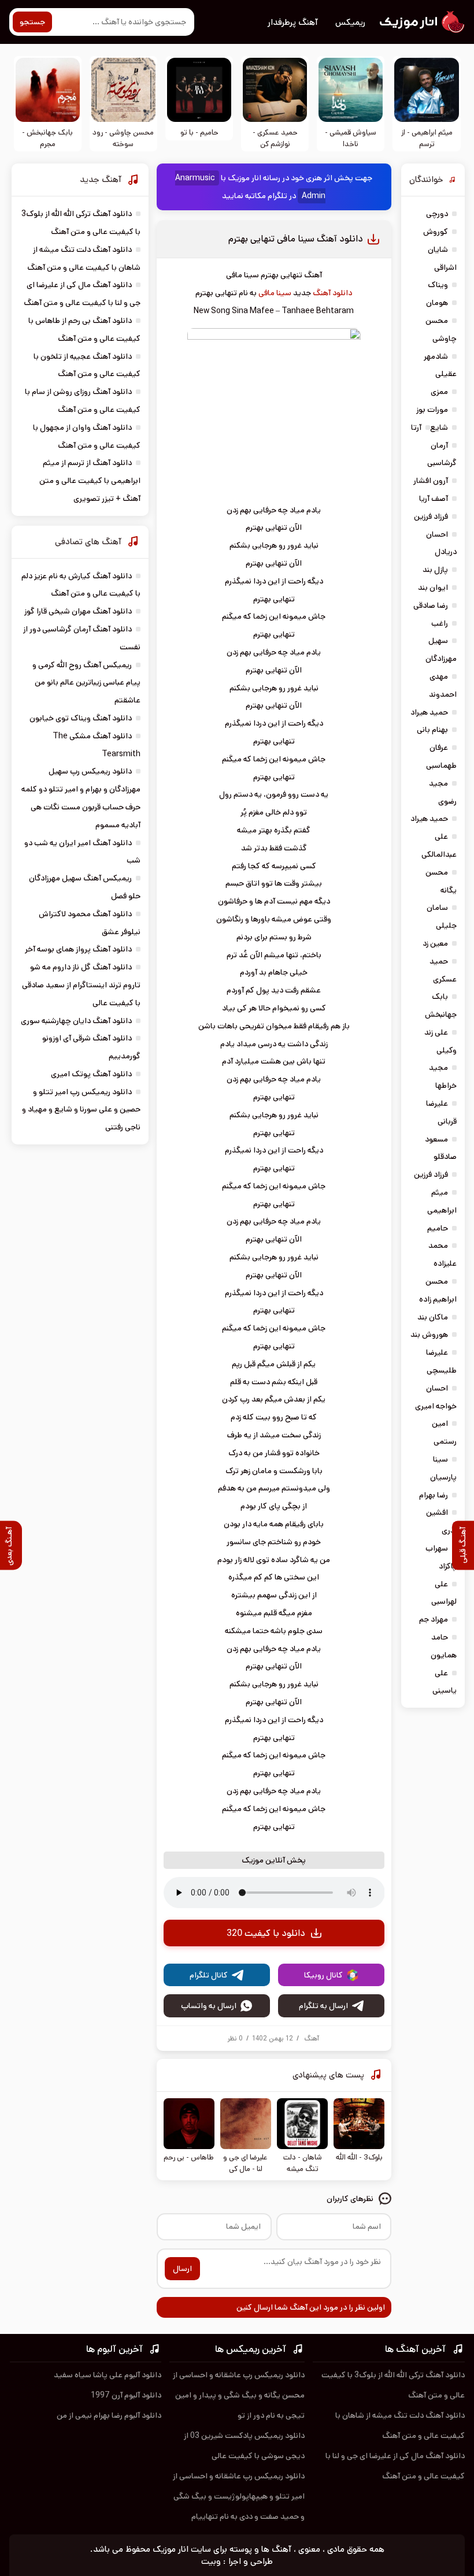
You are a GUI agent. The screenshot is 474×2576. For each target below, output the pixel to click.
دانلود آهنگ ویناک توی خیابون (81, 718)
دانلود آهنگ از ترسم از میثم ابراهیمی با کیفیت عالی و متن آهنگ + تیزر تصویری (90, 481)
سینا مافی (275, 293)
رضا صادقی (431, 605)
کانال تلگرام (209, 1975)
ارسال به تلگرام (323, 2006)
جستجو (32, 22)
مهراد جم (434, 1619)
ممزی (439, 392)
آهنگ (312, 2038)
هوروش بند (429, 1335)
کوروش (436, 232)
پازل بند (435, 570)
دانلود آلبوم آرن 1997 (126, 2395)
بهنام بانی (432, 730)
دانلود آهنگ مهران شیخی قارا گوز (78, 611)
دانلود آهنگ (332, 293)
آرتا (416, 428)
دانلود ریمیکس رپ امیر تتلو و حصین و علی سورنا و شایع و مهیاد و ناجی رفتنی (81, 1110)
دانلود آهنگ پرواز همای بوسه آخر (78, 949)
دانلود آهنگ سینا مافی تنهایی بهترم (296, 239)
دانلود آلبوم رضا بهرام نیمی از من (109, 2415)
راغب (440, 623)
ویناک (438, 285)
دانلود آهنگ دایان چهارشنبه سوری (76, 1021)
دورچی (437, 214)
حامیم (438, 1228)
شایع (439, 428)
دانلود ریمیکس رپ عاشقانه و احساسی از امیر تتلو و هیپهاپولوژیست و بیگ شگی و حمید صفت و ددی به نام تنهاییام (239, 2496)
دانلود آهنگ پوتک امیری (91, 1074)
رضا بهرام (434, 1495)
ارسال (182, 2269)
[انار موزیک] (421, 22)
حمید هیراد (429, 712)
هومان (437, 303)
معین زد (435, 943)
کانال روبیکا (323, 1975)
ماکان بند (433, 1317)
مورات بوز (432, 410)
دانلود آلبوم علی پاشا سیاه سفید (108, 2375)
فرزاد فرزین (431, 516)
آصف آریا (434, 499)
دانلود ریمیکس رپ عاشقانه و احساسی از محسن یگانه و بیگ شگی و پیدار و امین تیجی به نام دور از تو (239, 2395)
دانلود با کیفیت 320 (266, 1933)
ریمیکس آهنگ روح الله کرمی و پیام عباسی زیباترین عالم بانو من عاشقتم (86, 683)
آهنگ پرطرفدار (293, 22)
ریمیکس (350, 22)
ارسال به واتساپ (209, 2006)
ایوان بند (433, 588)
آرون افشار (431, 481)
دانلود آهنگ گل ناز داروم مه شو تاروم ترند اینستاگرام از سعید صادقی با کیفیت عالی (81, 985)
